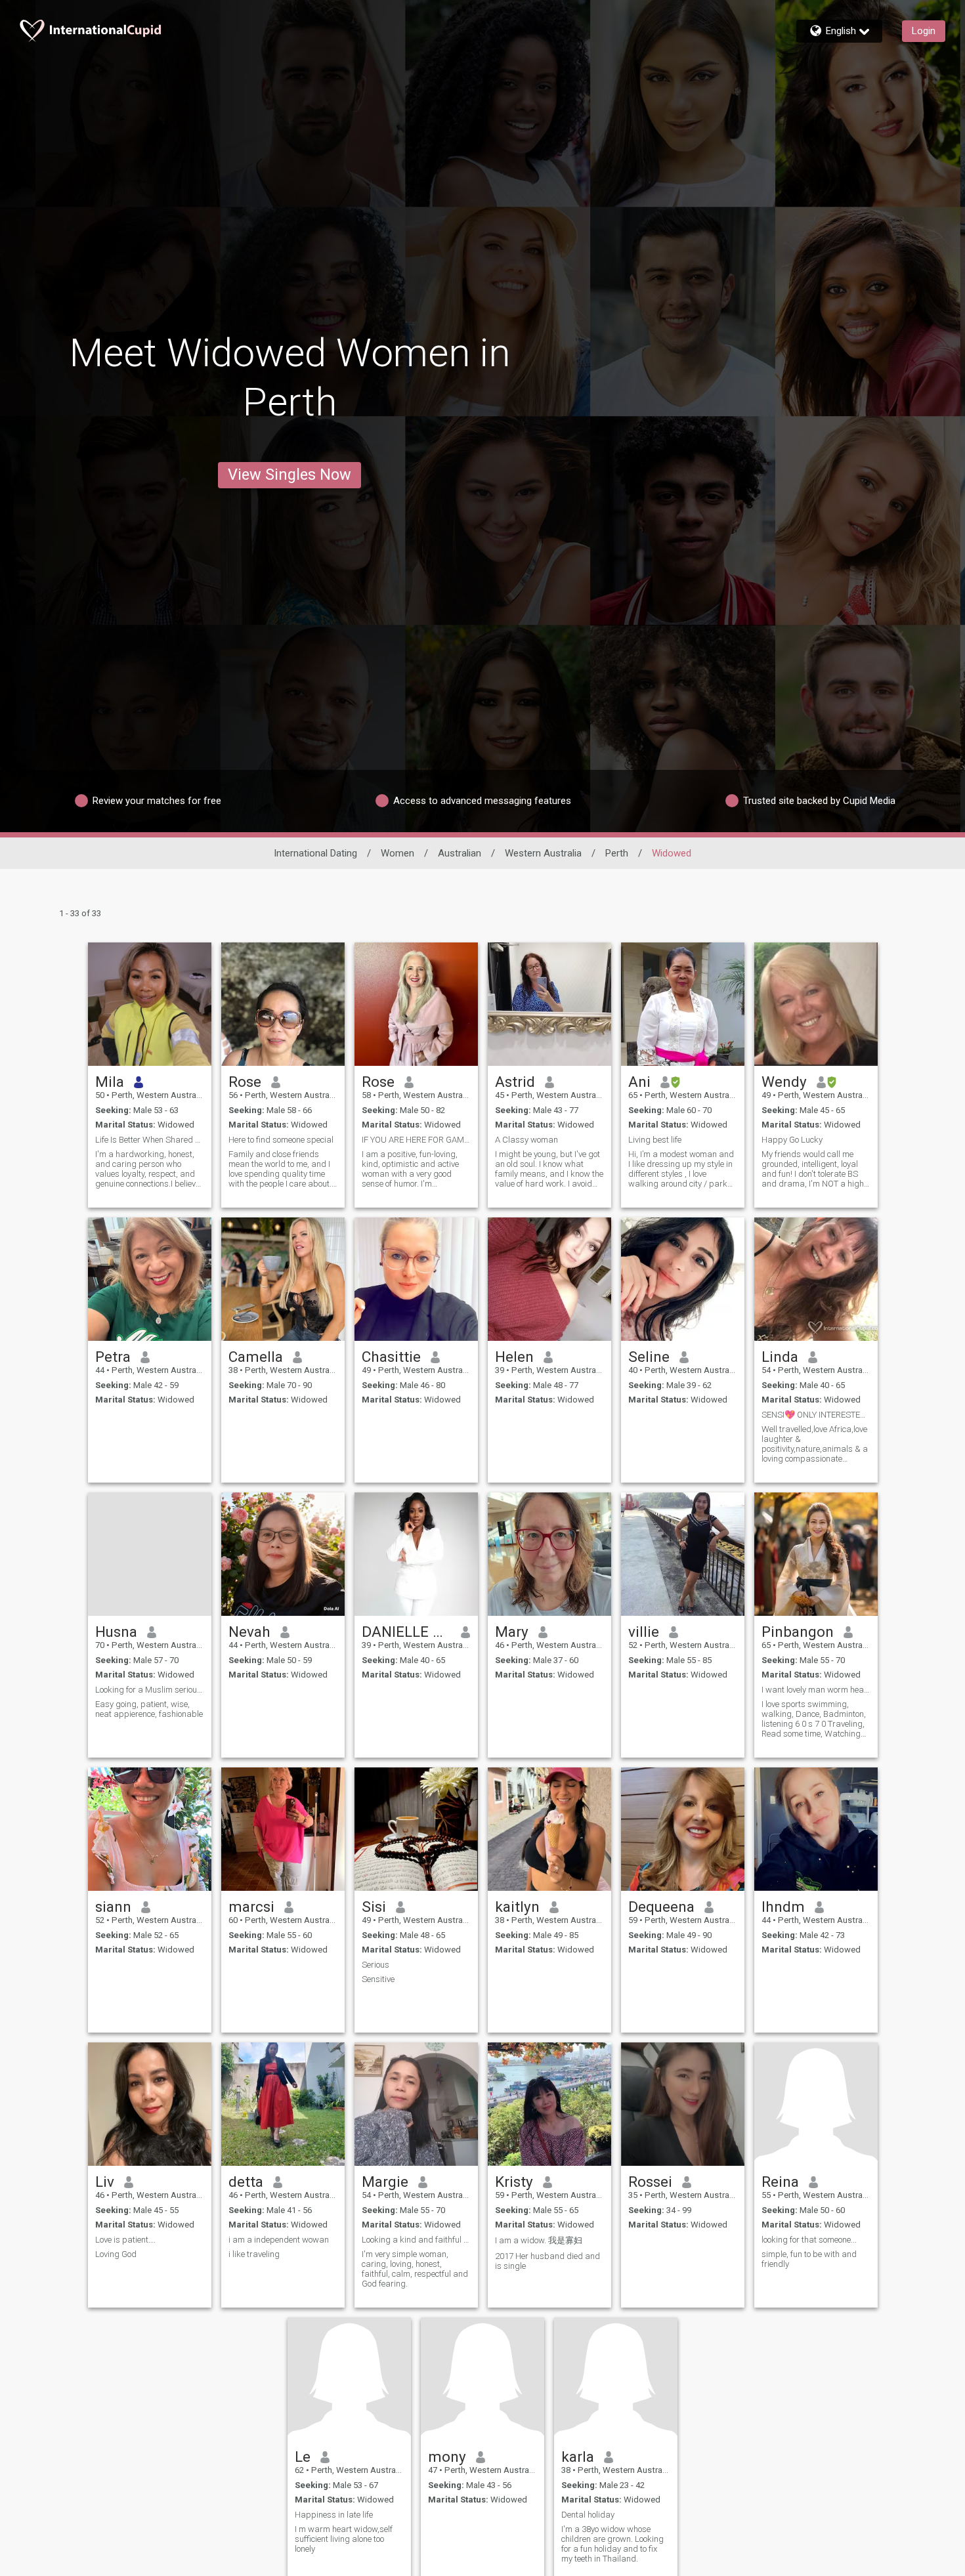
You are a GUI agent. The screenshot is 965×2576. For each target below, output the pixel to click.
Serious (375, 1965)
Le (303, 2457)
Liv (105, 2182)
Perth (617, 853)
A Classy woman (526, 1140)
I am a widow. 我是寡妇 (539, 2240)
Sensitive (378, 1979)
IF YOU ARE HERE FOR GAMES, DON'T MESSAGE (416, 1140)
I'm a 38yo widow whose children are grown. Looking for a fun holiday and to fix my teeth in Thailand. (612, 2544)
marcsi (251, 1907)
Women (397, 853)
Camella (256, 1357)
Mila (110, 1082)
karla (578, 2457)
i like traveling (254, 2254)
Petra (113, 1357)
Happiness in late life (334, 2515)
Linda (780, 1357)
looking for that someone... (809, 2240)
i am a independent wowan (279, 2240)
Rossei (650, 2182)
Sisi (374, 1907)
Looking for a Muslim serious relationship (150, 1690)
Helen (514, 1357)
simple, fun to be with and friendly (809, 2259)
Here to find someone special (281, 1140)
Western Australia (543, 853)
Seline (649, 1357)
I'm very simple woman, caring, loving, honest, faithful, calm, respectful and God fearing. (415, 2269)
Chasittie (391, 1357)
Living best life (655, 1140)
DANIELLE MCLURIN (407, 1632)
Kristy (514, 2182)
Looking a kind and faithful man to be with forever (416, 2240)
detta (246, 2182)
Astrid (515, 1082)
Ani (639, 1082)
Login (924, 31)
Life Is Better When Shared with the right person (150, 1140)
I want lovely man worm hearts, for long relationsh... (816, 1690)
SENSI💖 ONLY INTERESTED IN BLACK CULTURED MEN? (816, 1415)
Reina (780, 2182)
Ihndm (783, 1907)
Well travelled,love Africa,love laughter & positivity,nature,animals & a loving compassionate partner (815, 1444)
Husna (116, 1632)
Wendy (784, 1082)
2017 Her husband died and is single (547, 2261)
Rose (245, 1082)
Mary (512, 1632)
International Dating (315, 853)
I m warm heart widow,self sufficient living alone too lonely (344, 2539)
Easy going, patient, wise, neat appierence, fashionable (149, 1709)
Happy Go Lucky (792, 1140)
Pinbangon (798, 1632)
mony (447, 2457)
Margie (385, 2182)
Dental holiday (588, 2515)
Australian (460, 853)
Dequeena (661, 1907)
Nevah (249, 1632)
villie (644, 1632)
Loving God (116, 2254)
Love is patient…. (125, 2240)
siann (113, 1907)
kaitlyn (517, 1907)
